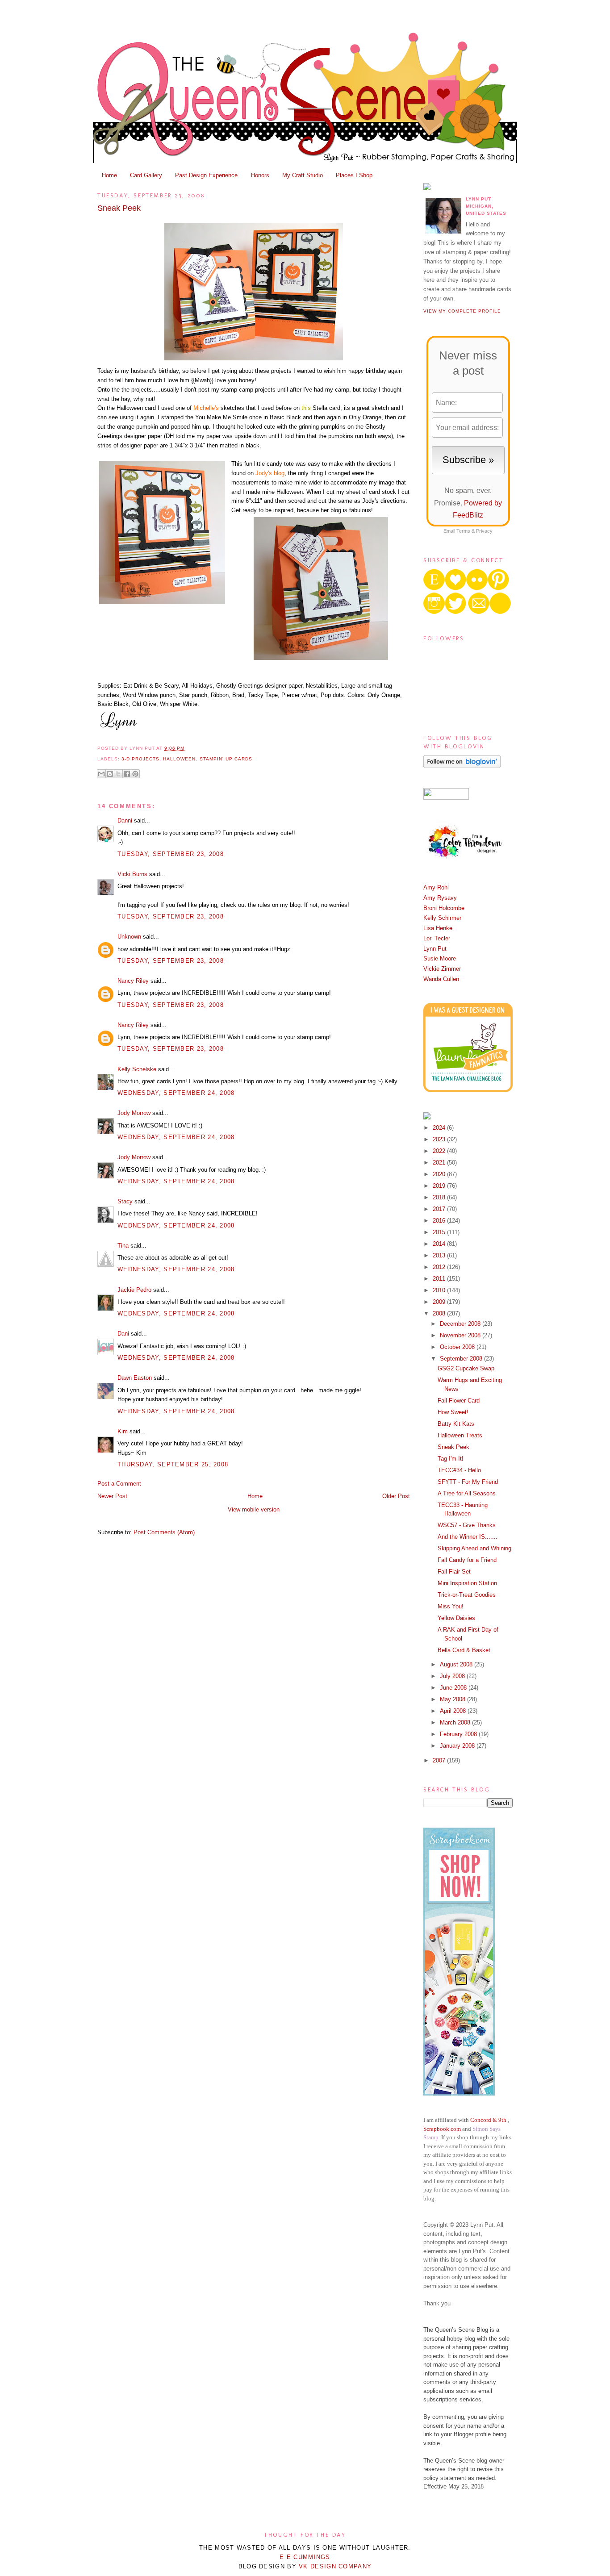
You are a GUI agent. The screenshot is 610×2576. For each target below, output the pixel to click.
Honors (260, 175)
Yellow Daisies (456, 1618)
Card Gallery (146, 175)
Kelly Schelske (137, 1069)
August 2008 (457, 1664)
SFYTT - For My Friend (468, 1482)
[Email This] (101, 774)
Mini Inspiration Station (467, 1583)
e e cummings (305, 2557)
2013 (440, 1255)
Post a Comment (119, 1484)
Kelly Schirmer (442, 918)
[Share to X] (118, 774)
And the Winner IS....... (468, 1537)
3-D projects (140, 759)
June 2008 (454, 1688)
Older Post (396, 1496)
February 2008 (459, 1734)
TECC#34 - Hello (459, 1470)
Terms (463, 531)
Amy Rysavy (440, 898)
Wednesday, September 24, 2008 (176, 1093)
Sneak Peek (119, 208)
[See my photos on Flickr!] (446, 798)
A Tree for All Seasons (467, 1493)
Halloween (179, 759)
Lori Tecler (437, 938)
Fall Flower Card (459, 1401)
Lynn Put (435, 949)
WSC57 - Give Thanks (467, 1525)
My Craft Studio (303, 175)
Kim (123, 1431)
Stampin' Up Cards (226, 759)
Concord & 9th (488, 2120)
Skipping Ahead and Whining (474, 1548)
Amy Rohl (436, 887)
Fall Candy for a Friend (467, 1560)
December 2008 (461, 1324)
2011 (440, 1279)
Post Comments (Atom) (164, 1532)
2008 (440, 1313)
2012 (440, 1267)
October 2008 (458, 1347)
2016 (440, 1221)
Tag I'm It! (451, 1459)
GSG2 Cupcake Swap (466, 1368)
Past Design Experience (206, 175)
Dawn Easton (135, 1378)
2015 (440, 1232)
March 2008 (456, 1722)
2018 (440, 1197)
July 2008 (453, 1676)
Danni (125, 820)
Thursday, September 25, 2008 (173, 1464)
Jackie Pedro (134, 1290)
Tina (123, 1246)
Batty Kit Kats (456, 1424)
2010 (440, 1290)
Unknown (129, 937)
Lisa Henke (438, 928)
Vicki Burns (132, 874)
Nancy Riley (133, 981)
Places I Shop (354, 175)
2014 (440, 1244)
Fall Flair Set (454, 1572)
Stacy (125, 1201)
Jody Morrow (134, 1113)
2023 (440, 1139)
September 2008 (462, 1359)
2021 (440, 1163)
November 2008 (461, 1335)
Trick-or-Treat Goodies (467, 1595)
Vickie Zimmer (442, 969)
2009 (440, 1302)
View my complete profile (462, 311)
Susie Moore (440, 958)
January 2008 (458, 1746)
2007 (440, 1760)
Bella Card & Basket (464, 1650)
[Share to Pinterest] (135, 774)
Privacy (484, 531)
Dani (123, 1334)
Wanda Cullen (441, 979)
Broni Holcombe (444, 908)
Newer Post (112, 1496)
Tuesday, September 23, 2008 (171, 854)
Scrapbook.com (442, 2129)
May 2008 (453, 1699)
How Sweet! (453, 1412)
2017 (440, 1209)
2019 (440, 1186)
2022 (440, 1151)
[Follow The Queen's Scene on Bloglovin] (462, 766)
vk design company (335, 2566)
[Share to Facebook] (127, 774)
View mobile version (254, 1509)
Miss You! (451, 1606)
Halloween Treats (460, 1435)
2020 (440, 1174)
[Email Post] (187, 748)
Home (109, 175)
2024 (440, 1128)
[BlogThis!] (110, 774)
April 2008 (454, 1711)
